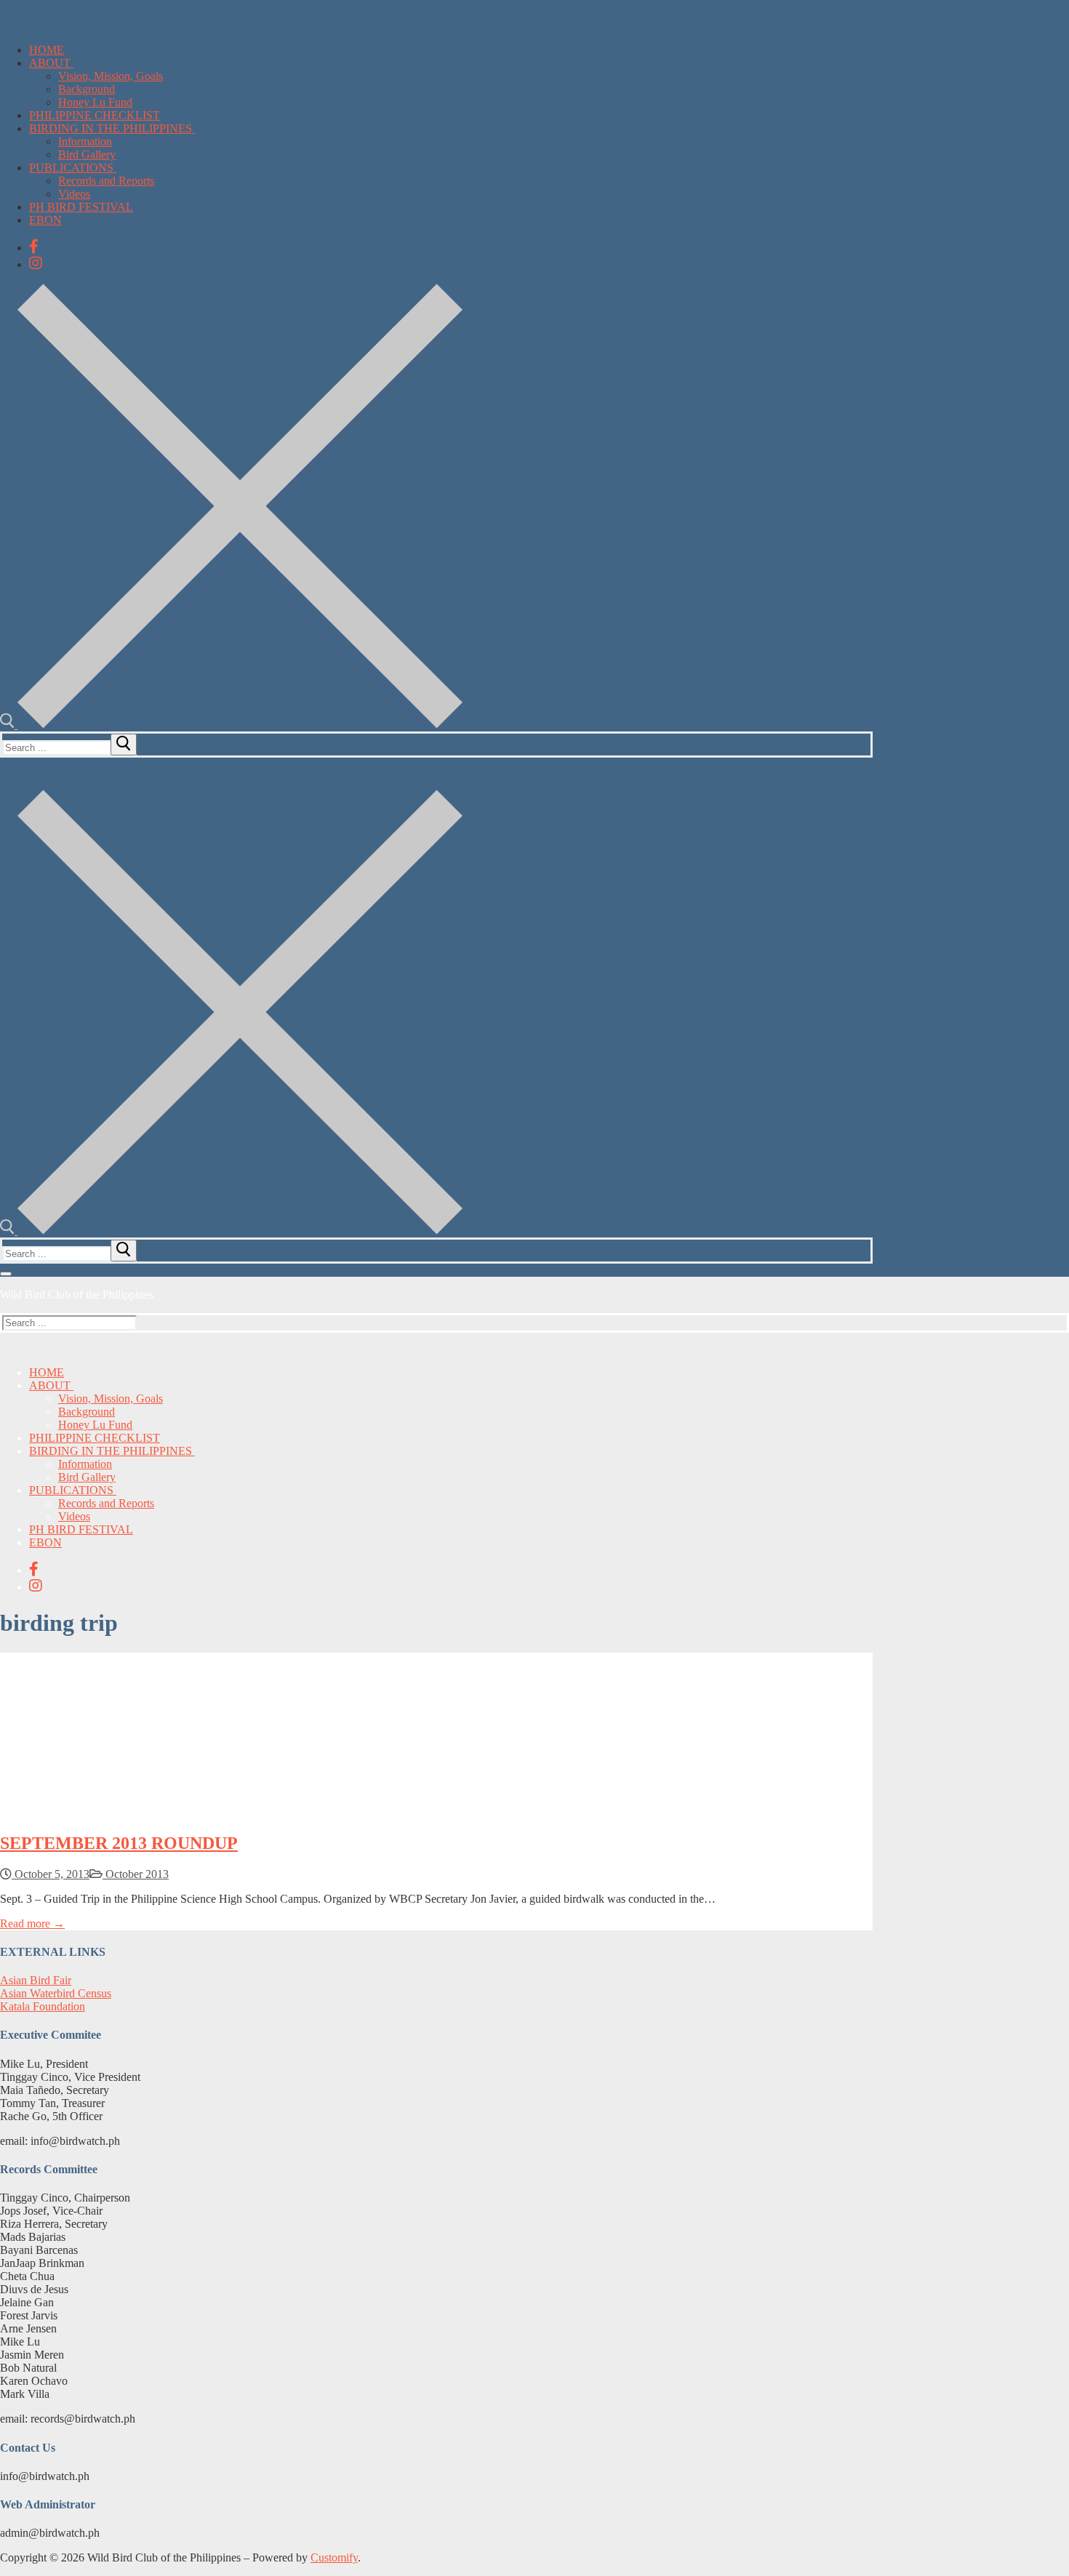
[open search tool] (231, 725)
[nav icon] (6, 1274)
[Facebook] (34, 246)
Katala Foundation (43, 2006)
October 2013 (136, 1874)
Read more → (32, 1923)
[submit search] (124, 745)
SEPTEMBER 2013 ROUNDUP (119, 1843)
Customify (334, 2557)
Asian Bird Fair (36, 1980)
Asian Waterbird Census (56, 1993)
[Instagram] (36, 263)
